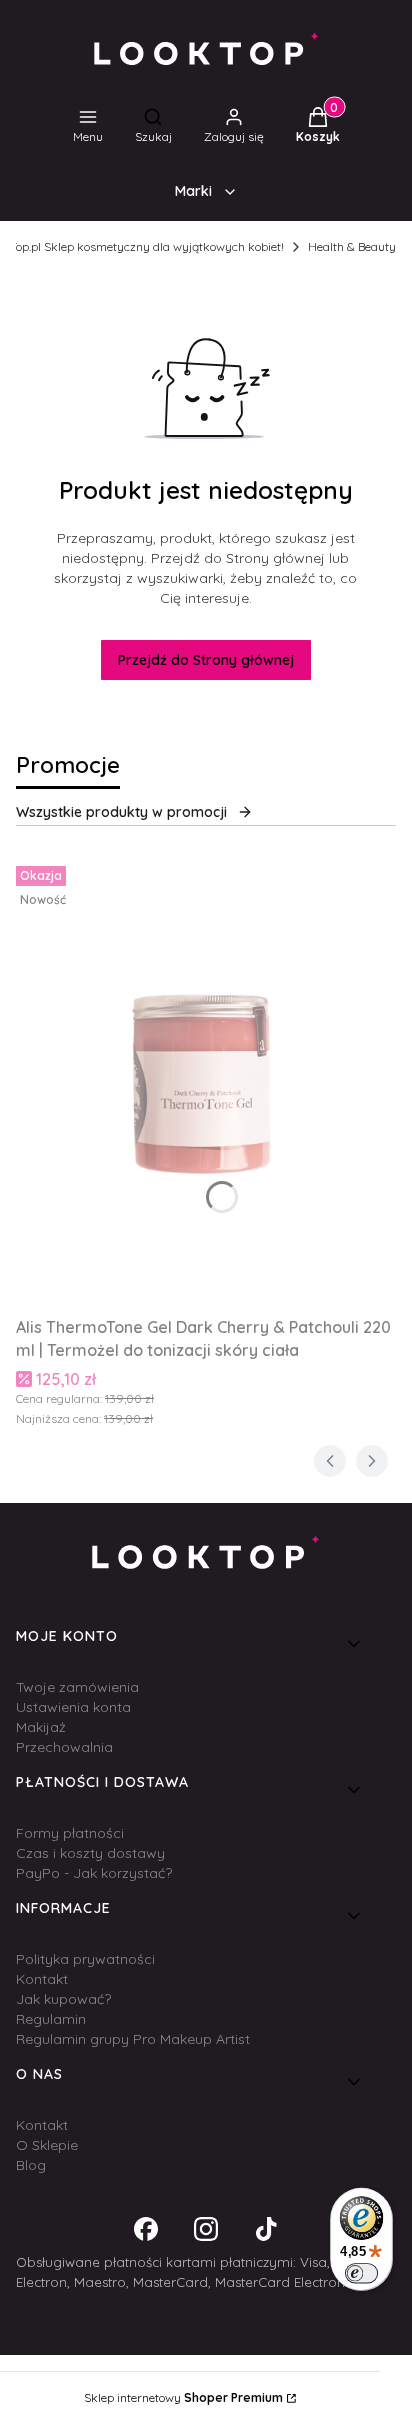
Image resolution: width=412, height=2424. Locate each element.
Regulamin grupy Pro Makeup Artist (133, 2039)
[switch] (361, 2273)
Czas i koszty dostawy (90, 1853)
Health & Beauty (352, 246)
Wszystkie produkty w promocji (121, 812)
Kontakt (42, 1979)
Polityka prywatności (85, 1959)
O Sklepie (47, 2145)
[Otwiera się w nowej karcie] (146, 2229)
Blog (31, 2165)
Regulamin (51, 2019)
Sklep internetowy (183, 2397)
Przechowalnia (64, 1747)
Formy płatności (70, 1833)
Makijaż (41, 1727)
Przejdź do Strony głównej (206, 660)
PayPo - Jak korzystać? (94, 1873)
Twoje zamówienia (77, 1687)
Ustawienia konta (73, 1707)
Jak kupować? (63, 1999)
